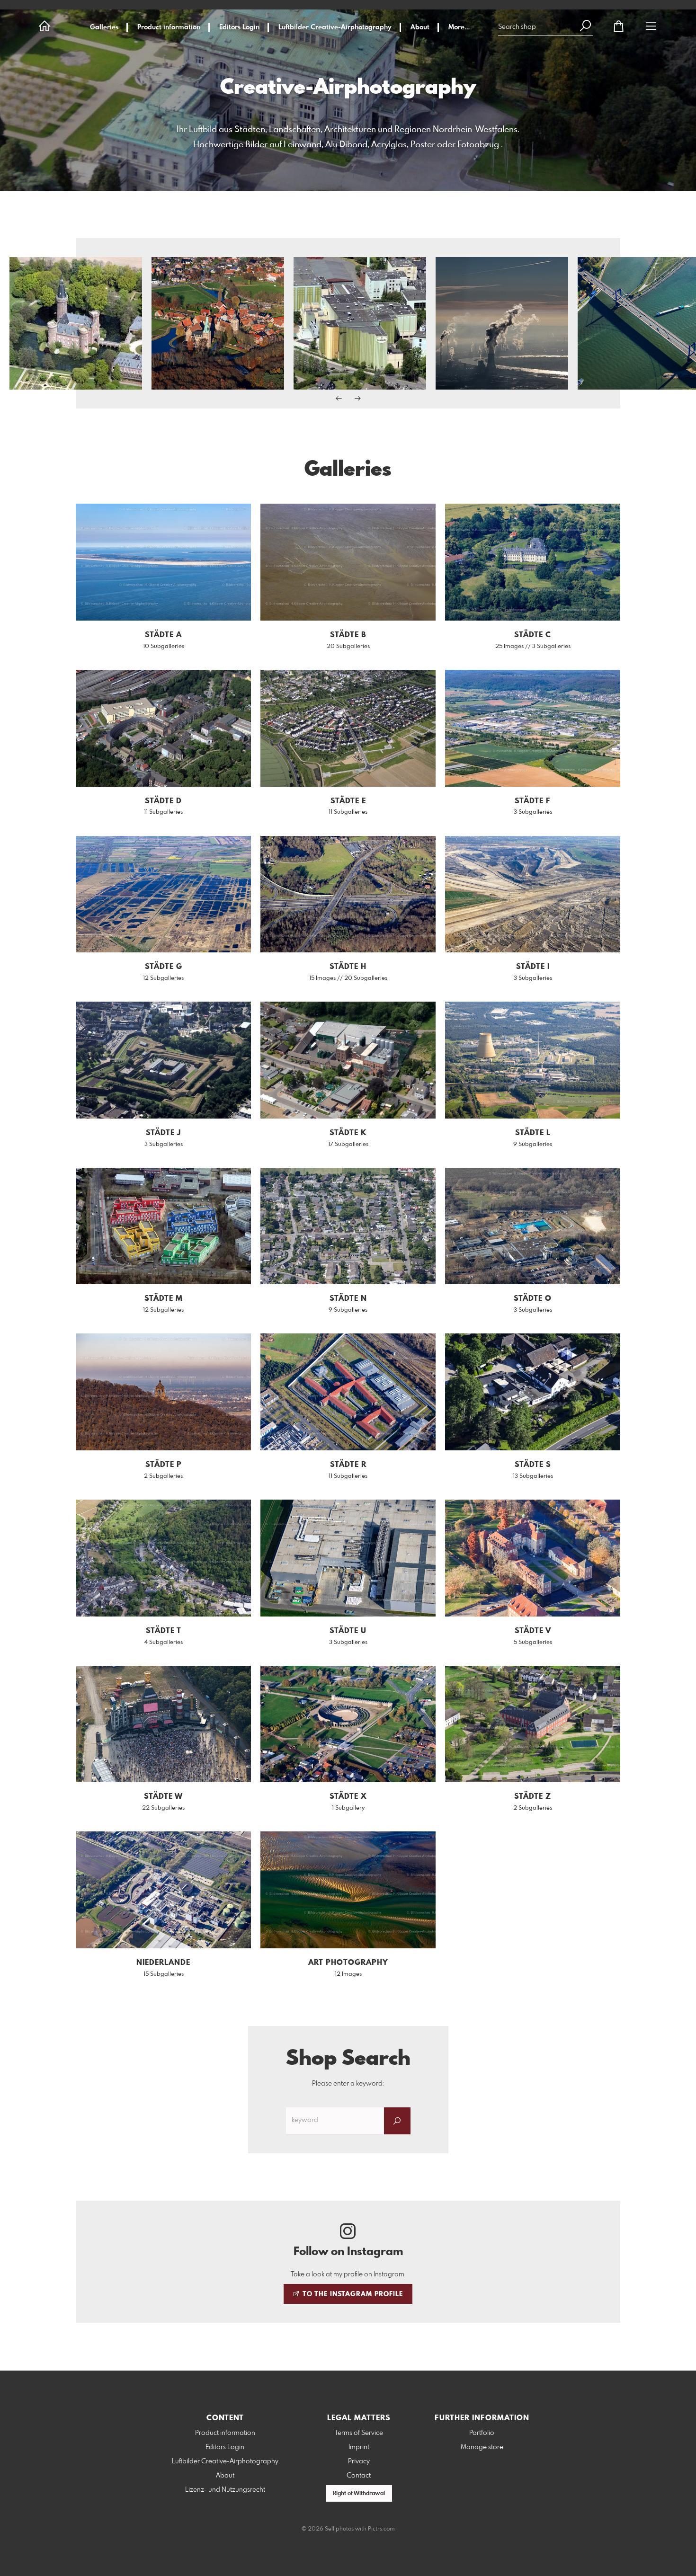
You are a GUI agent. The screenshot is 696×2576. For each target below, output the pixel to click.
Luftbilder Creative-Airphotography (335, 27)
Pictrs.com (381, 2529)
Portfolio (482, 2433)
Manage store (482, 2447)
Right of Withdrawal (359, 2494)
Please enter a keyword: (348, 2084)
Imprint (359, 2447)
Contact (359, 2476)
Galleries (104, 27)
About (420, 27)
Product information (169, 27)
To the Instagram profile (352, 2294)
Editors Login (239, 27)
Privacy (359, 2461)
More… (459, 27)
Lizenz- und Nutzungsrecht (225, 2490)
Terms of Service (359, 2433)
